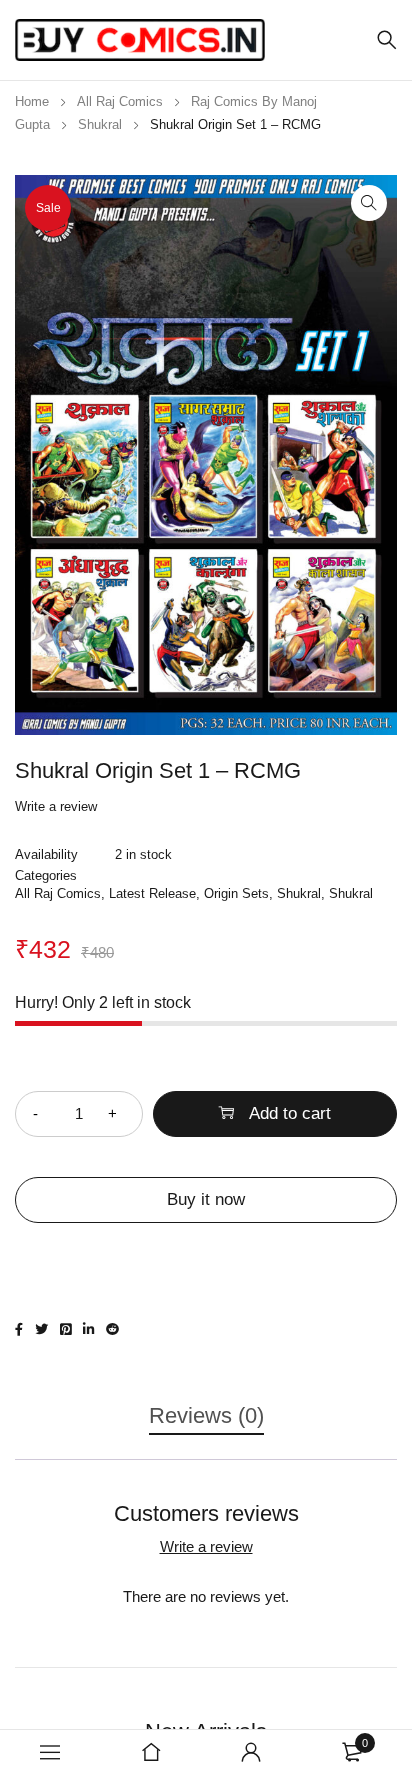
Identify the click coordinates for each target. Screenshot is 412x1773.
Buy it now (206, 1199)
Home (32, 101)
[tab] (206, 1426)
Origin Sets (236, 893)
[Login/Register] (251, 1752)
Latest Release (152, 893)
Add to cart (290, 1113)
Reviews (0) (206, 1415)
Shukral (100, 124)
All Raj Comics (120, 101)
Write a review (56, 806)
